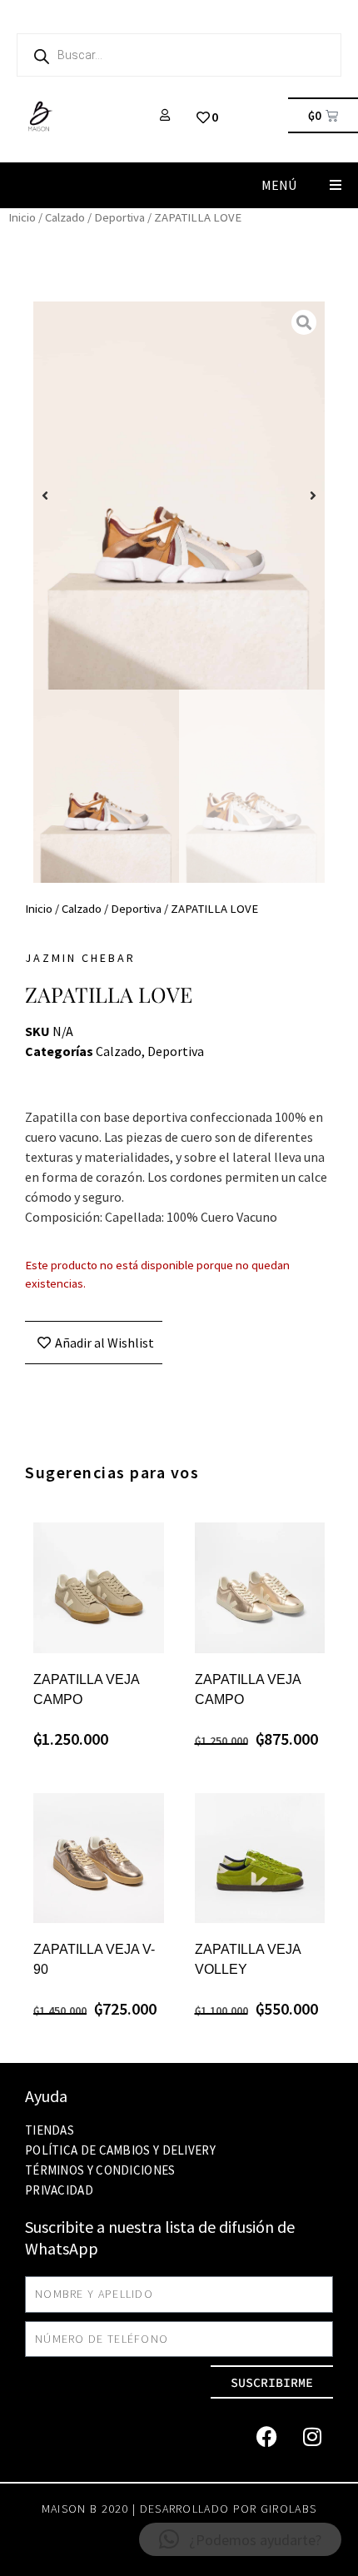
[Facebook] (266, 2436)
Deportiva (119, 217)
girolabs (288, 2509)
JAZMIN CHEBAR (80, 958)
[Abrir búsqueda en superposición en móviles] (179, 55)
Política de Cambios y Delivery (120, 2150)
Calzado (65, 217)
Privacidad (59, 2190)
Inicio (22, 217)
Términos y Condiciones (100, 2170)
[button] (335, 185)
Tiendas (50, 2130)
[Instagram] (312, 2436)
